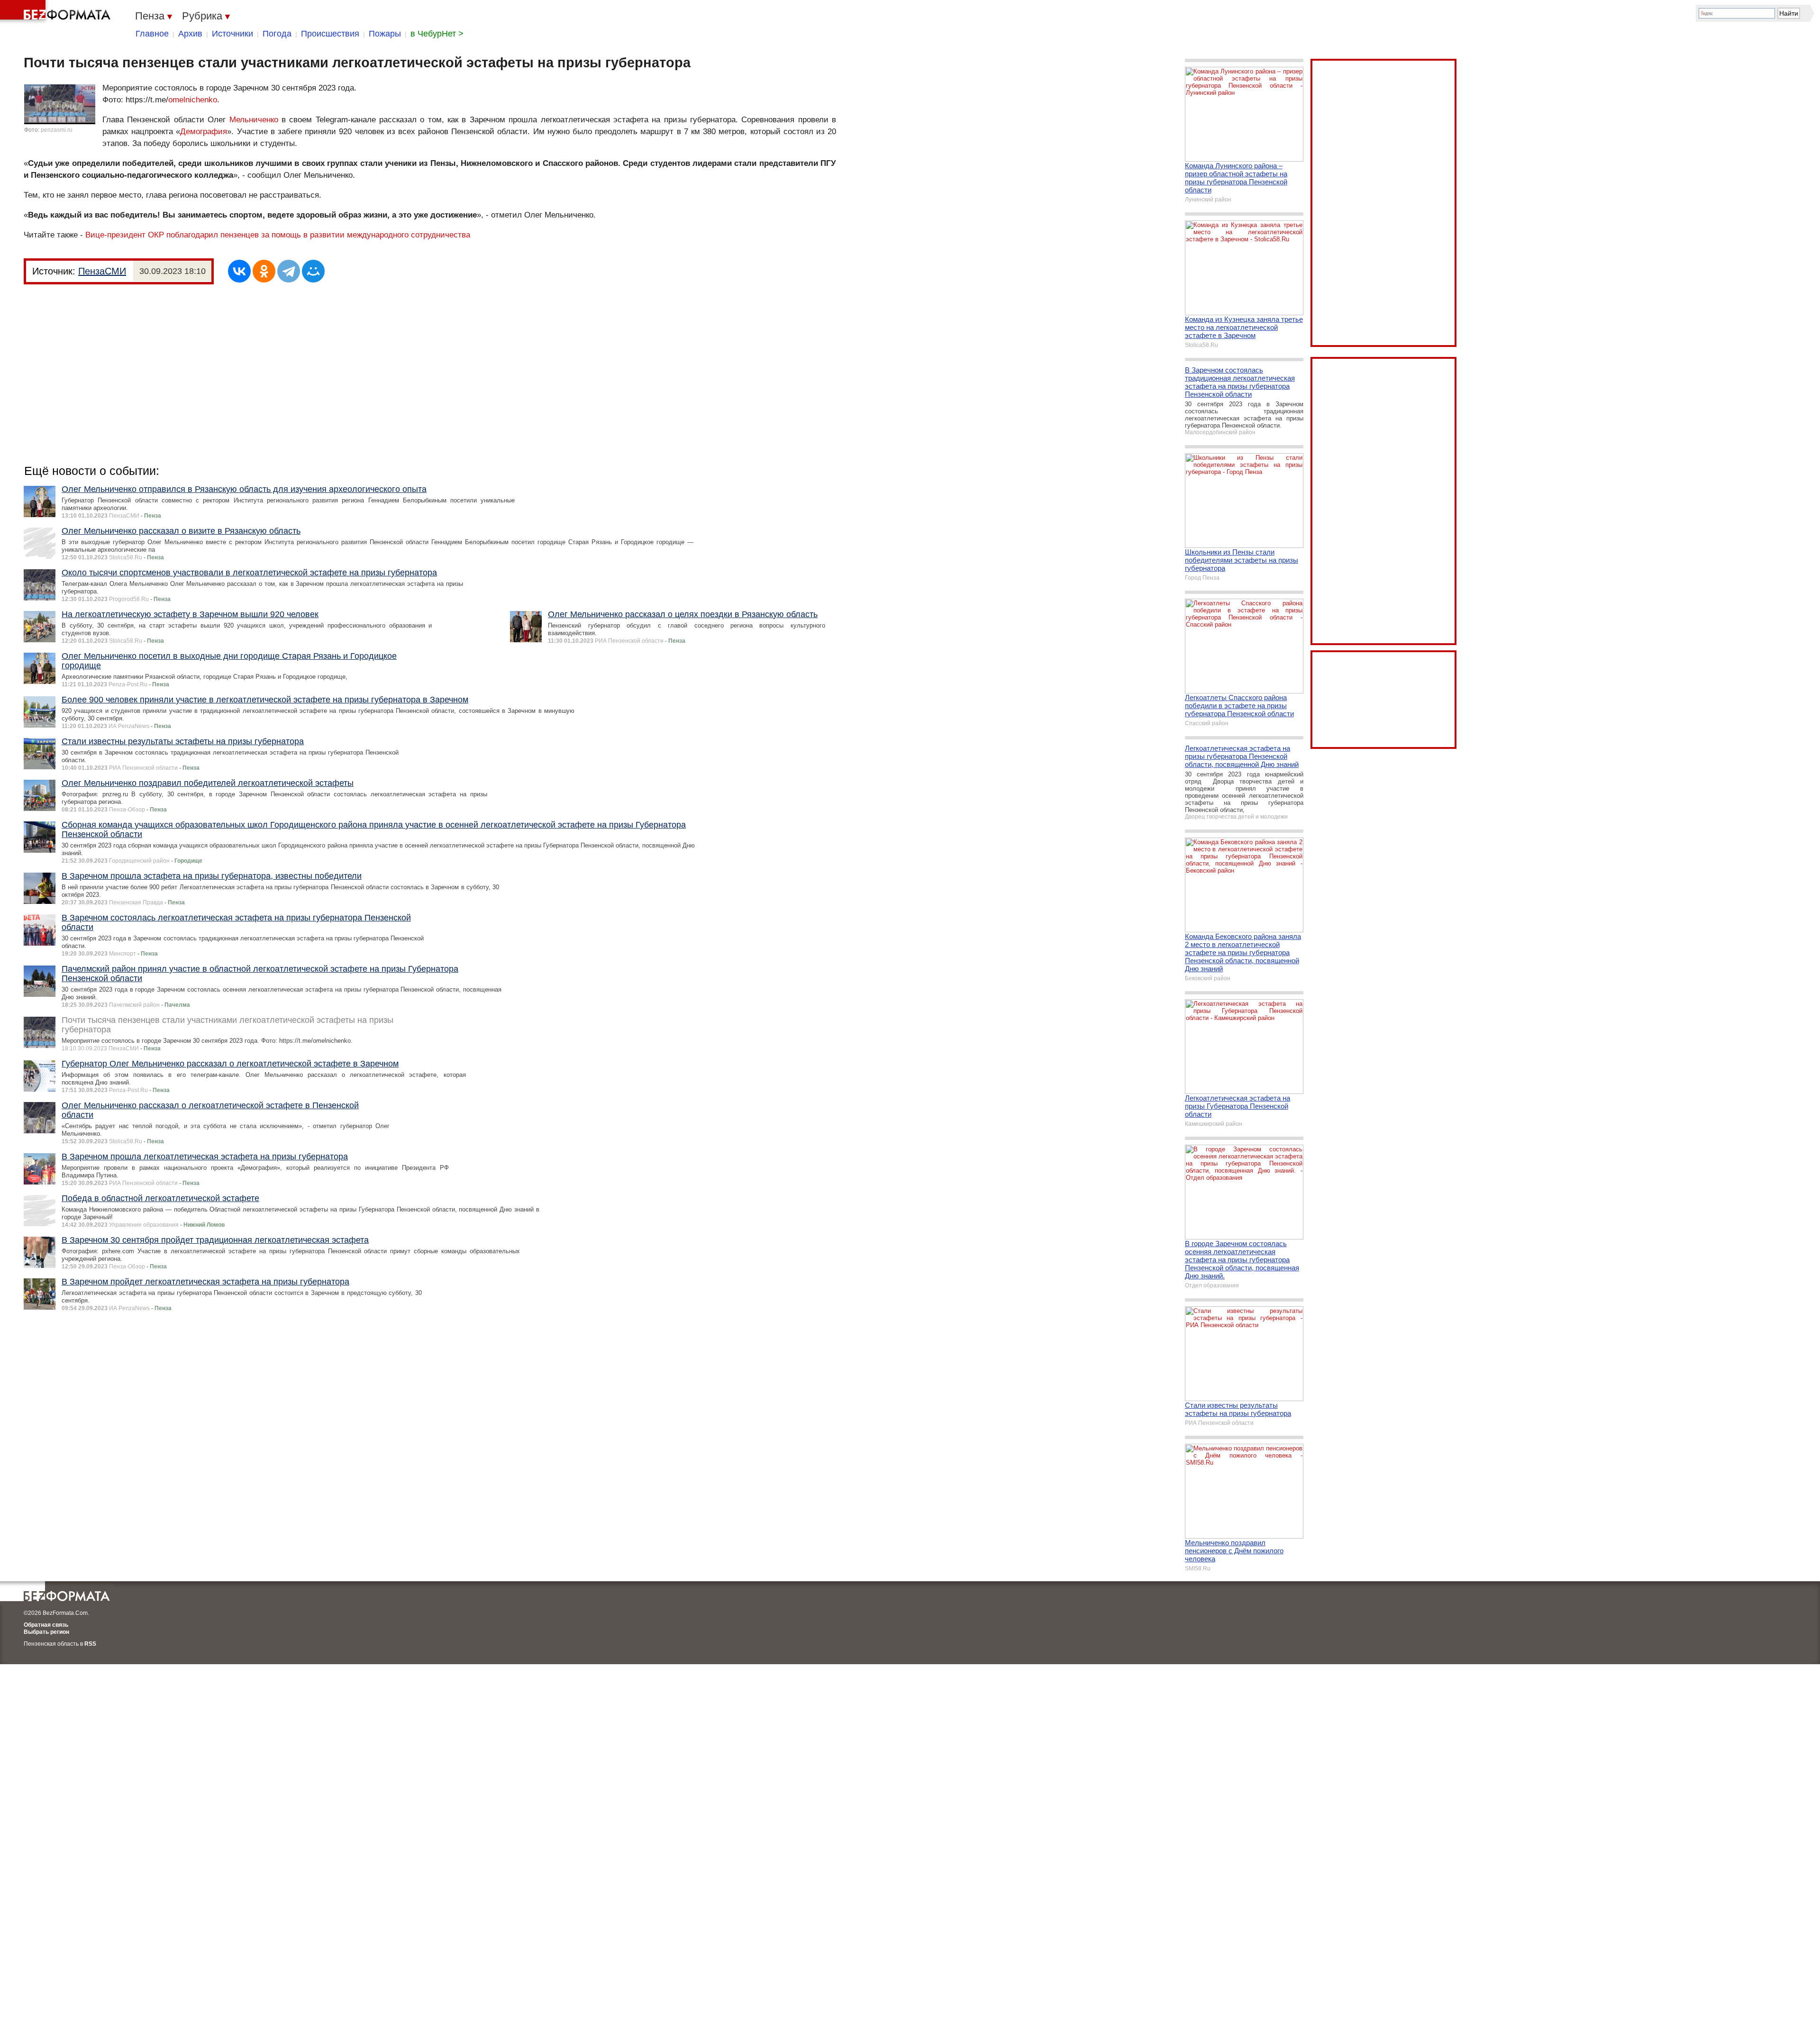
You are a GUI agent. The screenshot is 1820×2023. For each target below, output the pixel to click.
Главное (152, 34)
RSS (90, 1644)
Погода (277, 34)
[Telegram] (289, 271)
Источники (232, 34)
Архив (190, 34)
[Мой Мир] (313, 271)
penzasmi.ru (57, 130)
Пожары (385, 34)
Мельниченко (254, 120)
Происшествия (330, 34)
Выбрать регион (46, 1632)
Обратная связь (46, 1625)
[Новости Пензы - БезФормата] (57, 12)
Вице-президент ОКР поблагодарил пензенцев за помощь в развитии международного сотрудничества (278, 235)
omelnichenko (193, 100)
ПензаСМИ (102, 271)
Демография (204, 132)
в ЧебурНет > (437, 34)
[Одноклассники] (264, 271)
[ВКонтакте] (239, 271)
